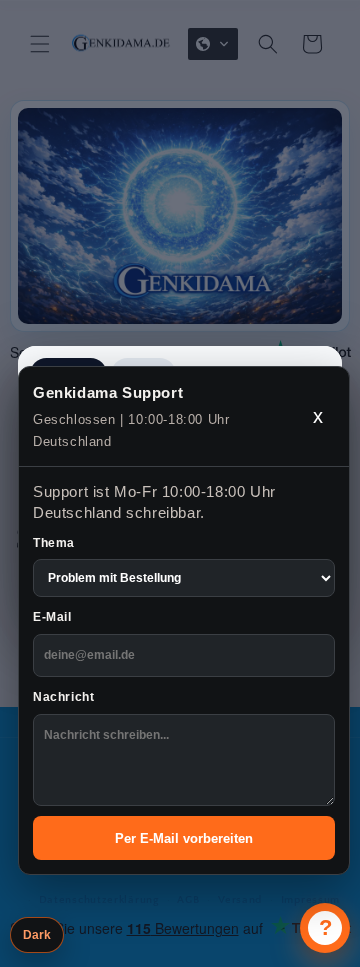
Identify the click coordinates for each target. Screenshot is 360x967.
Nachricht (63, 697)
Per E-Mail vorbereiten (184, 838)
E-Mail (52, 617)
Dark (37, 935)
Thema (54, 543)
